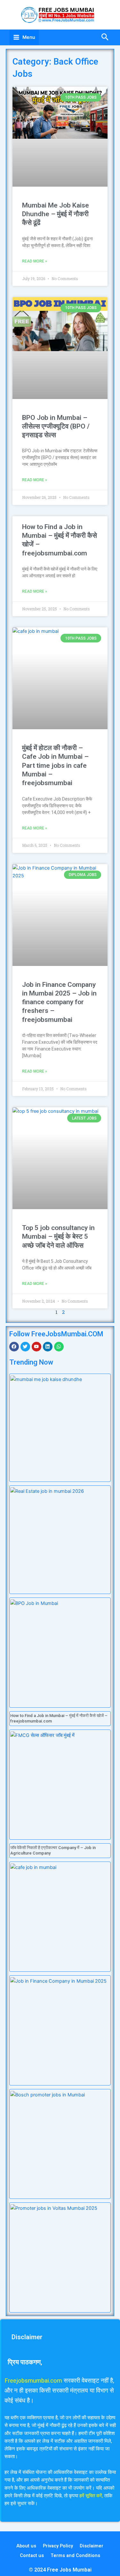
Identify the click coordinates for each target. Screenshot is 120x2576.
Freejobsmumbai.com (33, 2381)
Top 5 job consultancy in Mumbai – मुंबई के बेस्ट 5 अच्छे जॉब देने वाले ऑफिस (58, 1237)
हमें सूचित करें (91, 2496)
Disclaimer (92, 2546)
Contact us (32, 2555)
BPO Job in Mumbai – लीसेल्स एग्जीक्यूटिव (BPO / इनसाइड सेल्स (56, 426)
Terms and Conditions (75, 2555)
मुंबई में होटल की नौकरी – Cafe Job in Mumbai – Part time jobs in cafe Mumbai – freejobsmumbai (55, 765)
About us (26, 2546)
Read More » (35, 261)
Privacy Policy (58, 2546)
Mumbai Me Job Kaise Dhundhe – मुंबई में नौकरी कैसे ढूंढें (56, 214)
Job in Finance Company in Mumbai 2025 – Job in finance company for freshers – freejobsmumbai (59, 1002)
